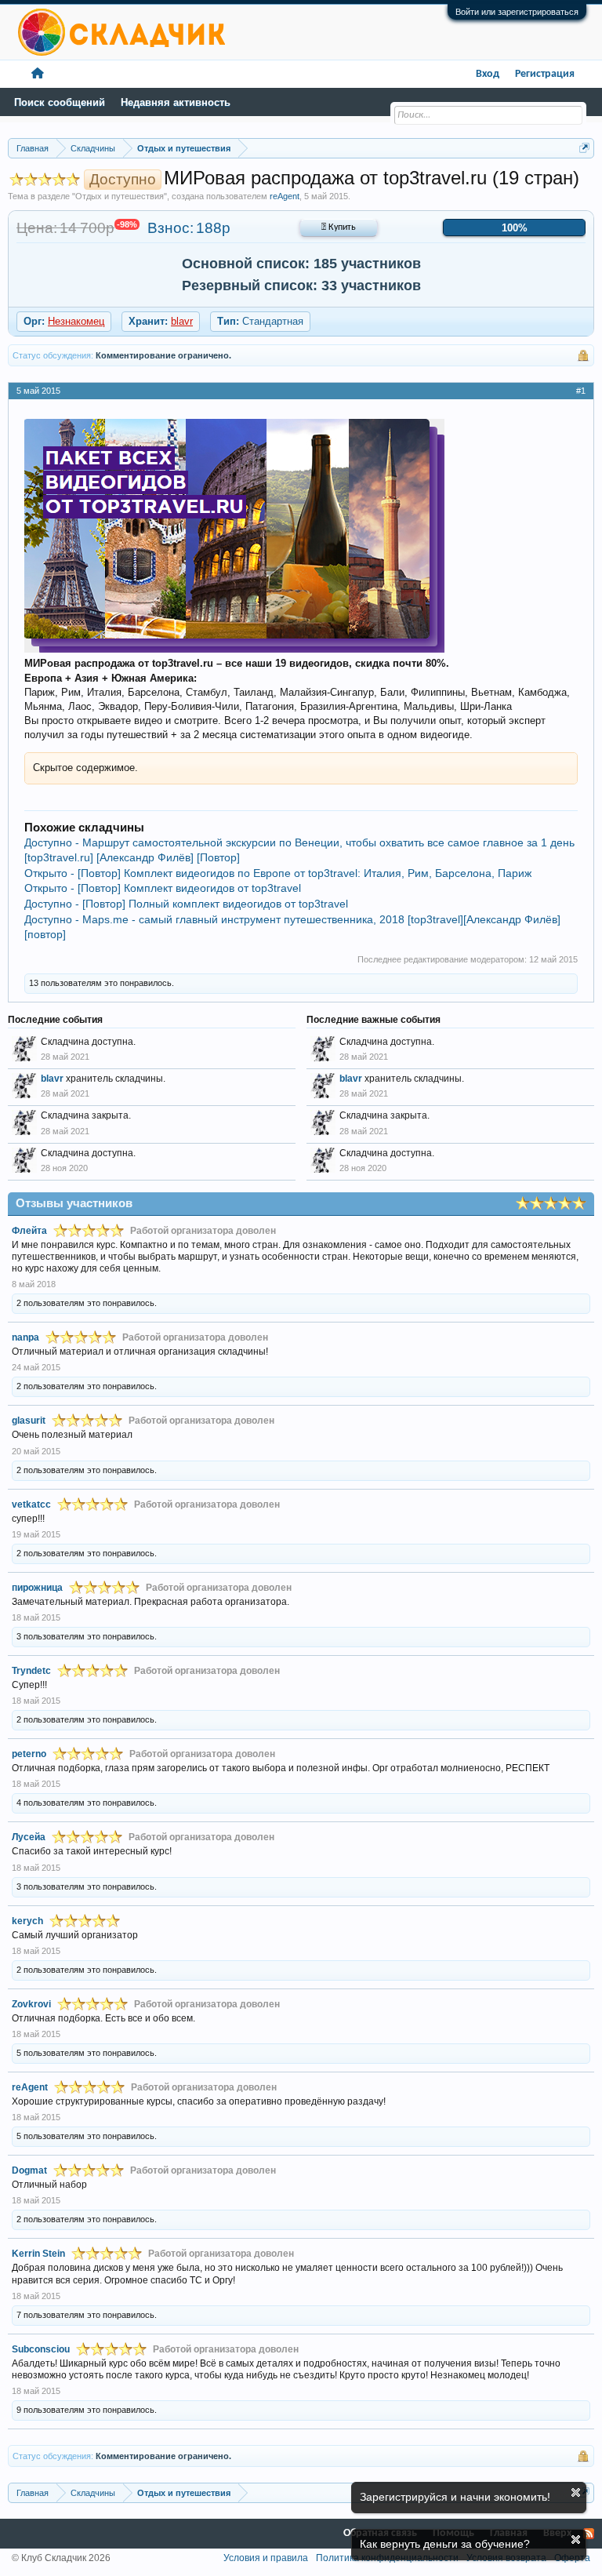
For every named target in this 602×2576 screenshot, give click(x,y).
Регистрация (545, 74)
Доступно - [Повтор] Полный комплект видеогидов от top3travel (186, 904)
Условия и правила (266, 2558)
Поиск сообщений (60, 102)
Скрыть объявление (576, 2492)
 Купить (339, 227)
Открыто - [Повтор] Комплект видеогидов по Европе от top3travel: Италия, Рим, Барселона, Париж (278, 873)
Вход (488, 74)
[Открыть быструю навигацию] (584, 148)
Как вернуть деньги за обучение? (445, 2544)
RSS (589, 2534)
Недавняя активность (176, 102)
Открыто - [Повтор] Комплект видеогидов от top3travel (163, 888)
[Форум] (38, 74)
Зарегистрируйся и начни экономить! (455, 2497)
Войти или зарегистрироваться (517, 12)
